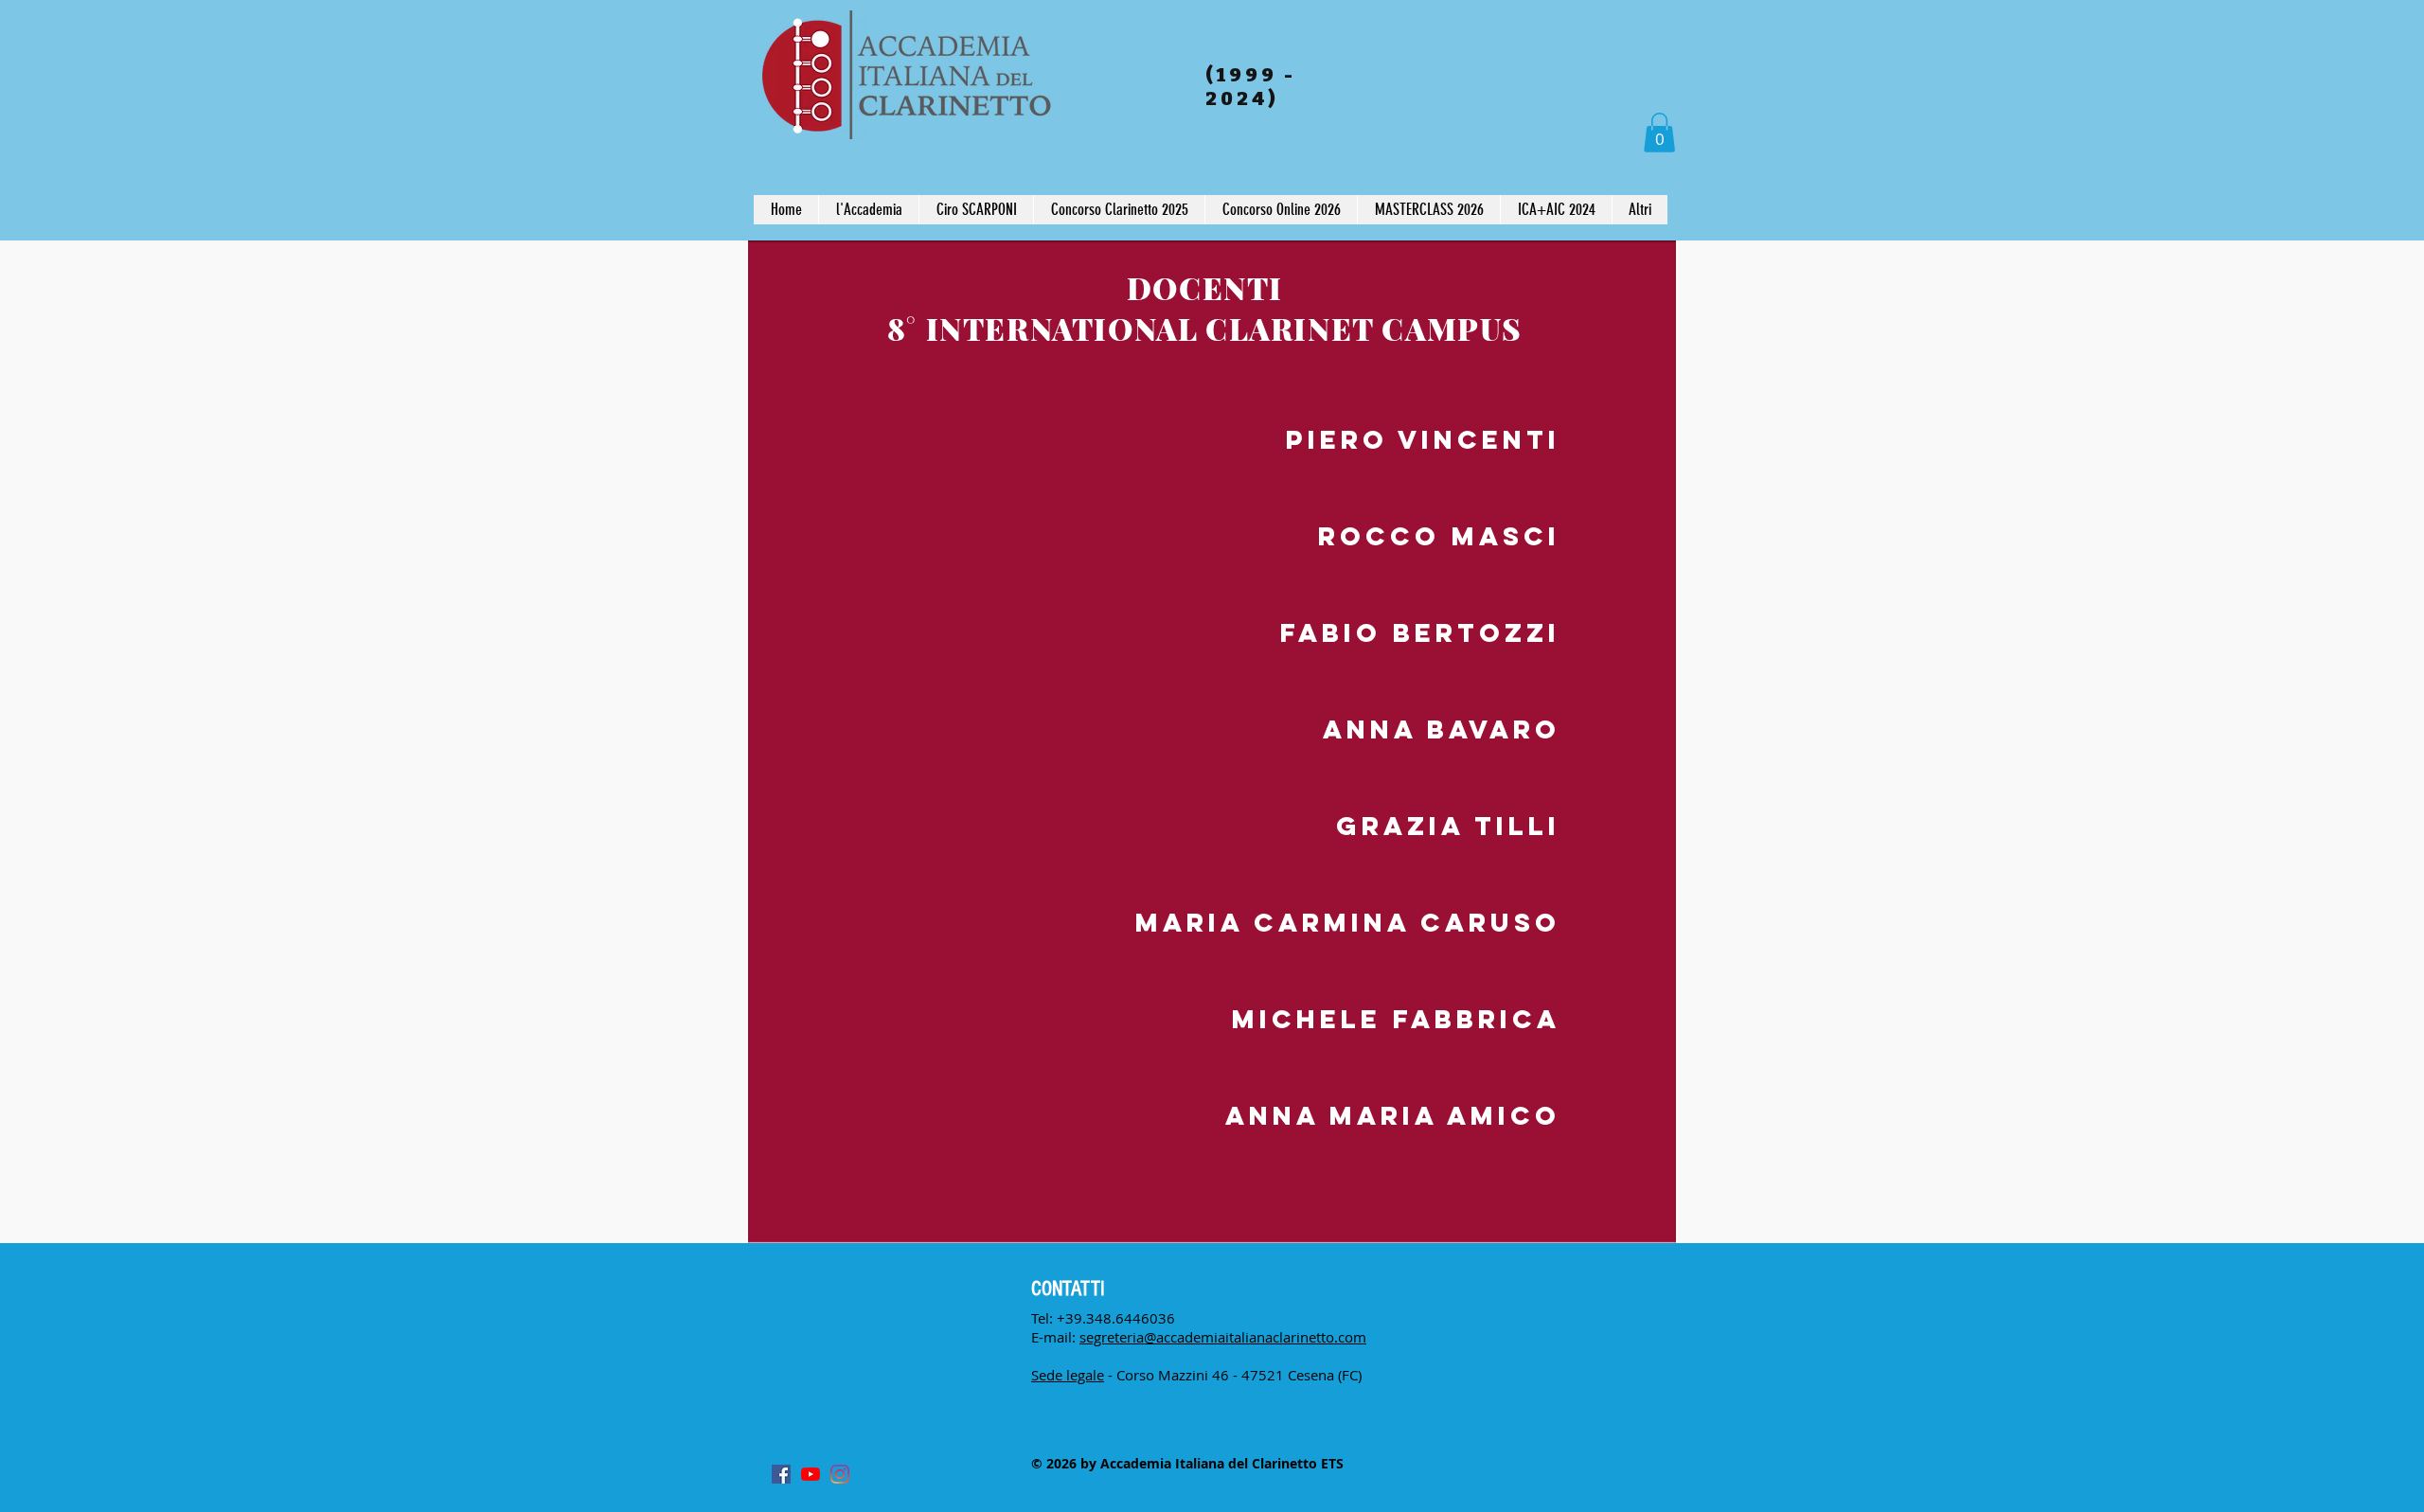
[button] (1659, 133)
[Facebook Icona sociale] (781, 1474)
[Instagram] (840, 1474)
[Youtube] (811, 1474)
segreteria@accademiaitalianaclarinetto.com (1223, 1337)
